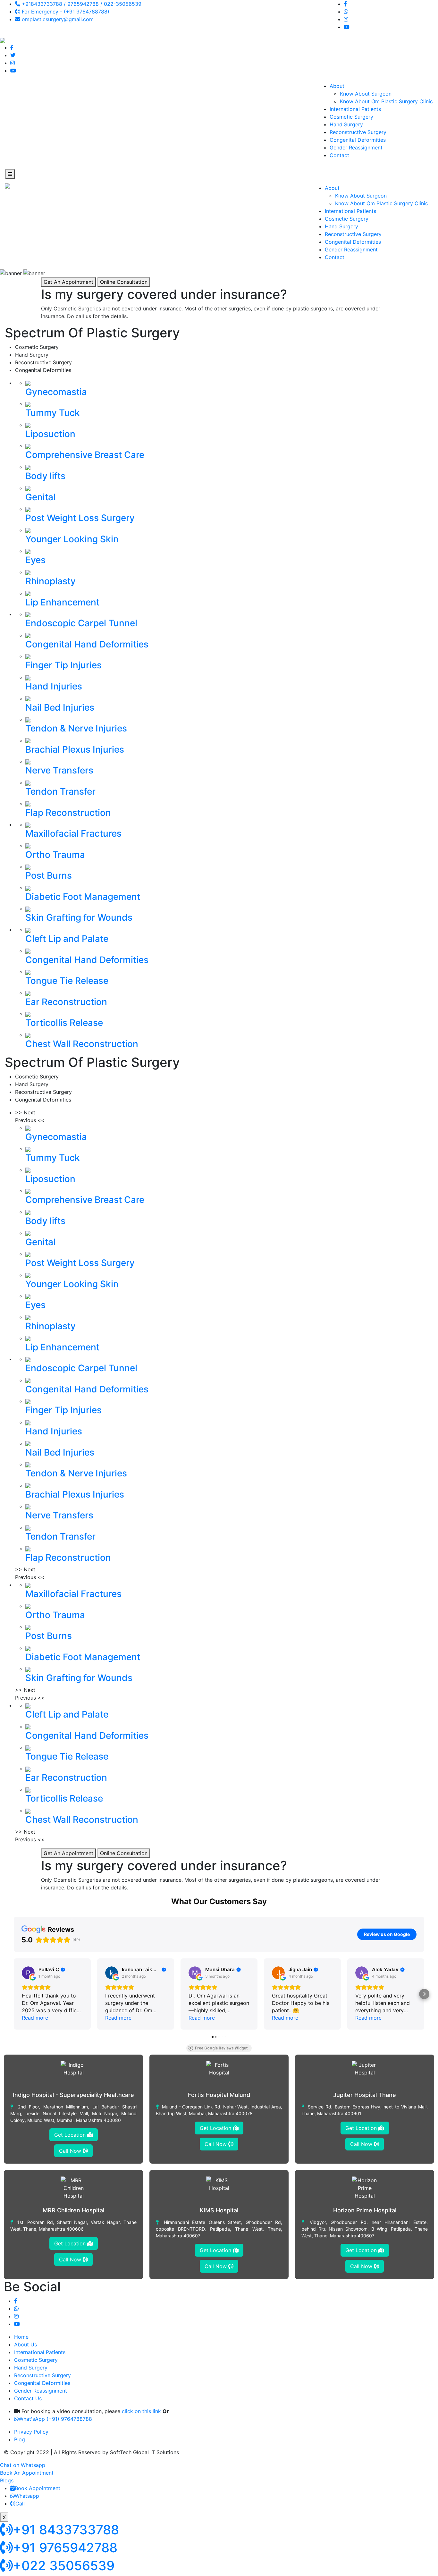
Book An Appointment (27, 2473)
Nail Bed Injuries (60, 707)
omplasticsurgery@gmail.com (57, 19)
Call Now (71, 2151)
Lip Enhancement (62, 602)
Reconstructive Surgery (358, 132)
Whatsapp (27, 2496)
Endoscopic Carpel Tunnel (81, 623)
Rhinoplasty (51, 581)
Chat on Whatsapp (23, 2465)
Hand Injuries (54, 686)
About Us (25, 2344)
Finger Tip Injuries (63, 665)
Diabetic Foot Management (83, 897)
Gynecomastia (56, 392)
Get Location (71, 2135)
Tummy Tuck (53, 413)
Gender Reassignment (356, 148)
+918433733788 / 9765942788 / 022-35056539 (81, 4)
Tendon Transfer (60, 791)
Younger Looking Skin (72, 539)
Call (20, 2504)
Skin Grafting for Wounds (79, 917)
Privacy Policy (31, 2432)
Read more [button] (35, 2018)
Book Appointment (38, 2488)
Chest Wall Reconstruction (82, 1044)
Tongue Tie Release (67, 981)
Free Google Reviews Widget (221, 2048)
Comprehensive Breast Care (85, 455)
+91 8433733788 (66, 2530)
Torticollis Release (64, 1023)
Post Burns (49, 875)
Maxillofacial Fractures (73, 833)
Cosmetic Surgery (351, 117)
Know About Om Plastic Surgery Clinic (386, 101)
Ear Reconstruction (66, 1002)
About (337, 86)
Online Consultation (124, 282)
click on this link (141, 2411)
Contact (339, 155)
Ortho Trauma (55, 855)
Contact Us (28, 2398)
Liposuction (50, 434)
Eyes (35, 560)
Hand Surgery (346, 124)
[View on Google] (28, 1973)
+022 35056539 (64, 2566)
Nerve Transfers (59, 770)
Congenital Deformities (358, 140)
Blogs (7, 2480)
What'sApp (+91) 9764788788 (55, 2419)
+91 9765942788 (65, 2548)
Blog (20, 2439)
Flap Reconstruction (68, 813)
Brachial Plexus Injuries (75, 749)
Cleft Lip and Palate (67, 939)
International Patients (355, 109)
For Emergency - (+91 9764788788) (65, 12)
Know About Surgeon (366, 94)
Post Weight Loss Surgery (80, 518)
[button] (14, 1994)
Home (21, 2337)
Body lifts (45, 476)
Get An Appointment (68, 282)
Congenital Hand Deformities (87, 644)
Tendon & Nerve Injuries (76, 728)
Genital (40, 497)
